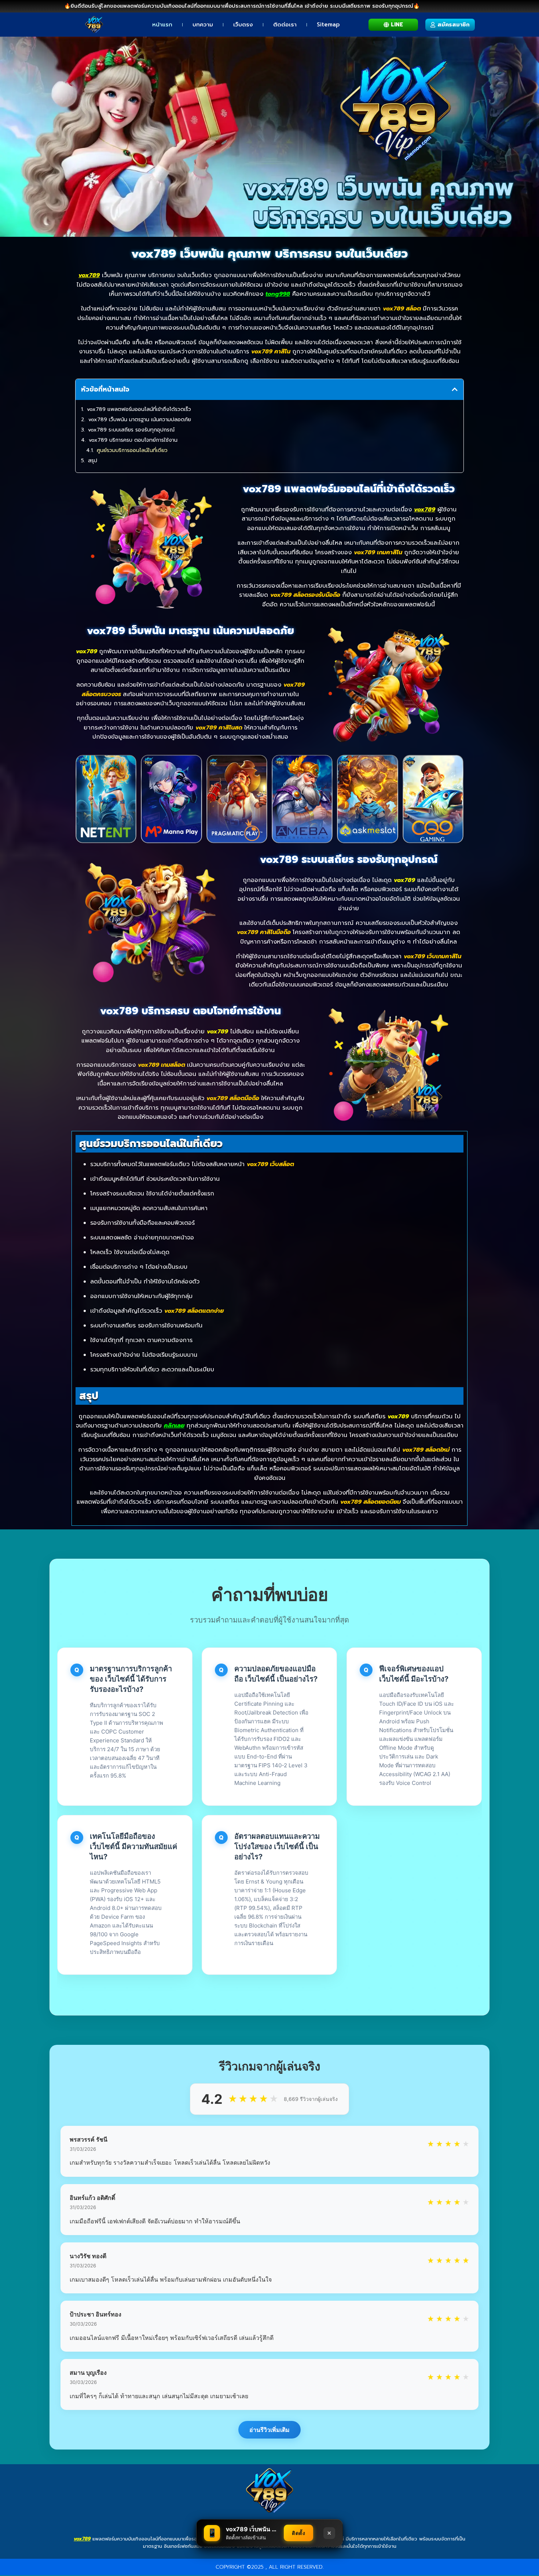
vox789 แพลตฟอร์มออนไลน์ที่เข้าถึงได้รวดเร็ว (139, 409)
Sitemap (328, 25)
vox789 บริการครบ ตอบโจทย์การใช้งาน (133, 440)
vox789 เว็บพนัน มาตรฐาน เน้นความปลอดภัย (140, 420)
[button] (455, 389)
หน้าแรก (162, 25)
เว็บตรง (243, 25)
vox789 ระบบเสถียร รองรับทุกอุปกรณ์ (131, 430)
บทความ (203, 25)
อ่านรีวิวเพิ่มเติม (269, 2430)
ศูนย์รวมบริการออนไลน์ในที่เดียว (132, 450)
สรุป (93, 461)
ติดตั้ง (298, 2533)
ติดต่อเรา (285, 25)
